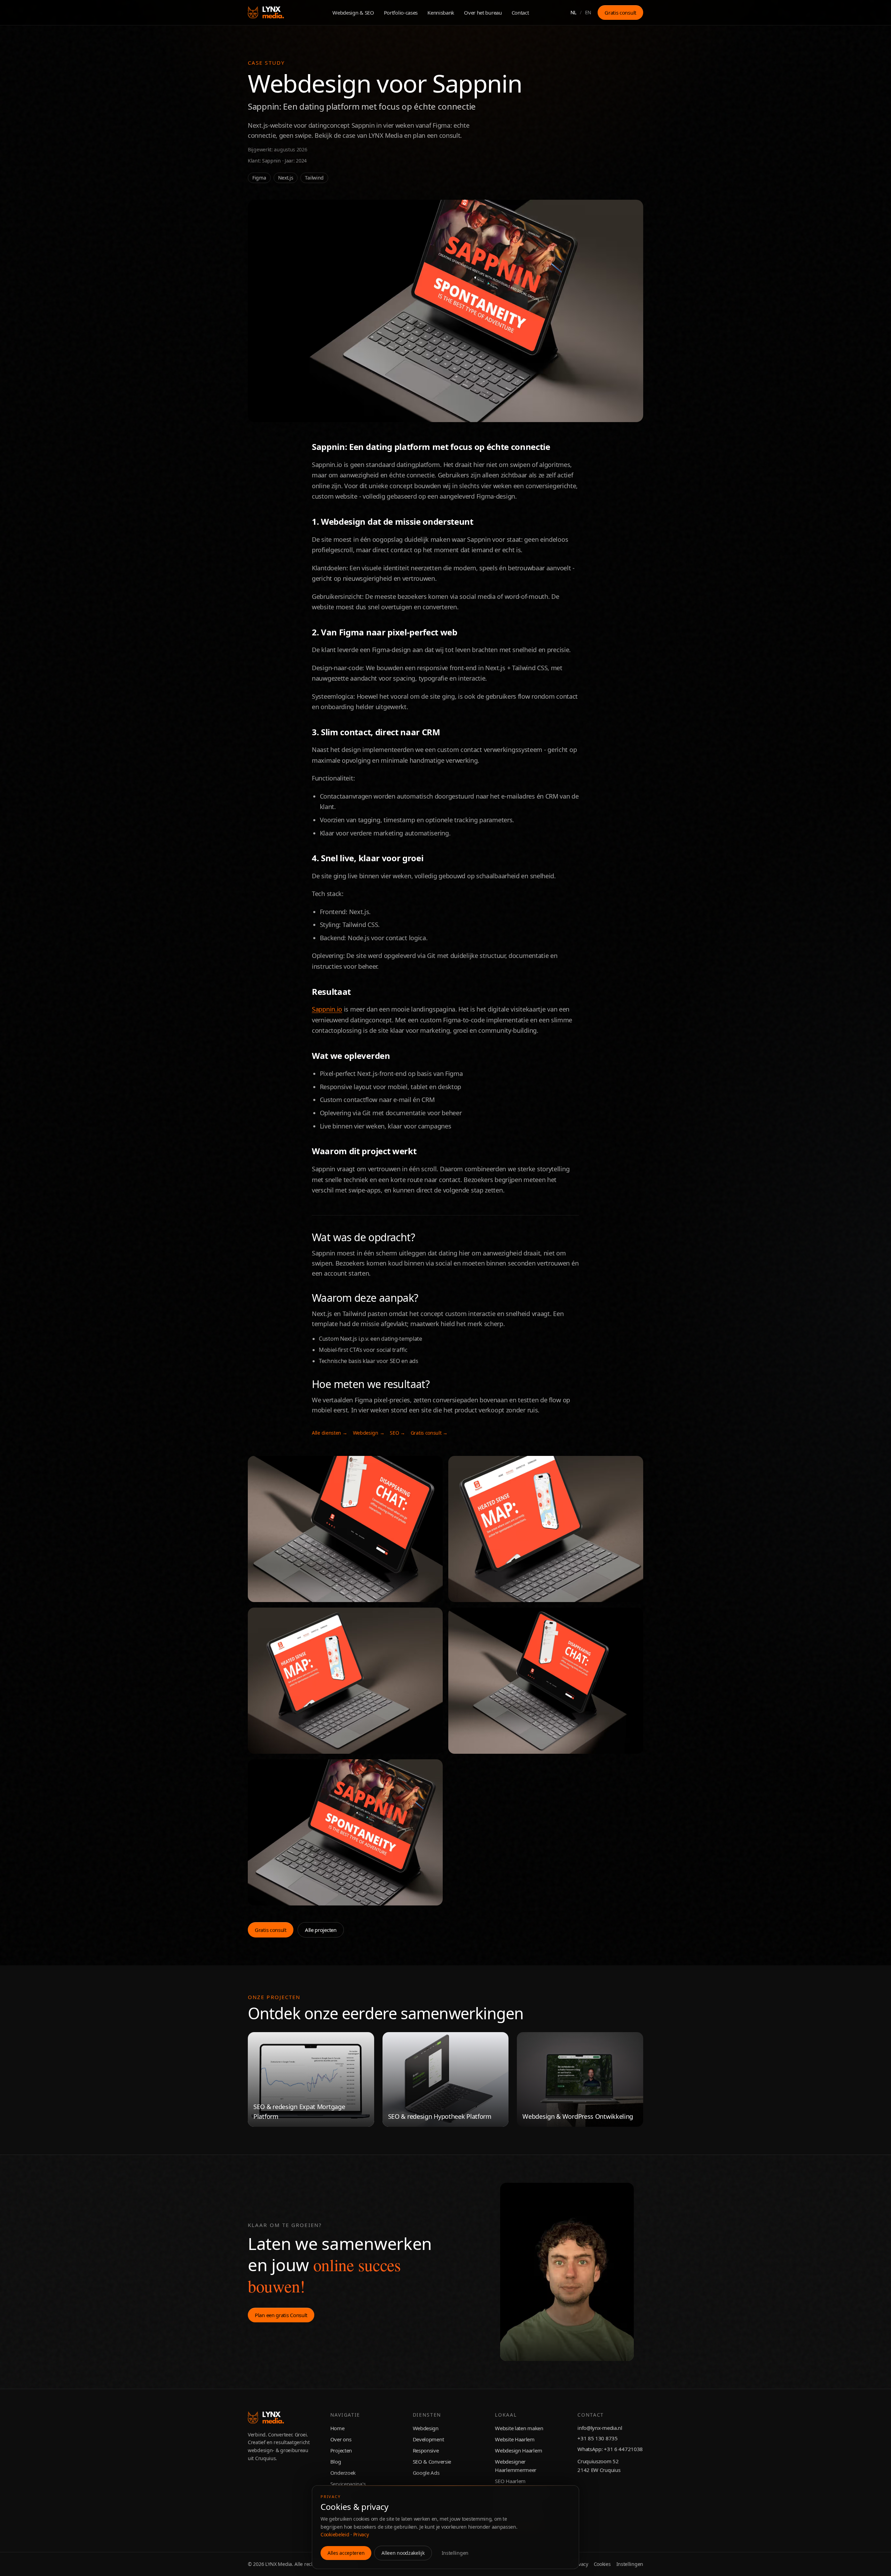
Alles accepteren (346, 2553)
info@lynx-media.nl (600, 2428)
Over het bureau (483, 13)
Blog (336, 2462)
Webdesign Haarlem (518, 2450)
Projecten (341, 2450)
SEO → (397, 1433)
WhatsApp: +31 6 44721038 (610, 2449)
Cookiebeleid (335, 2534)
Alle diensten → (330, 1433)
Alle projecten (321, 1930)
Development (428, 2439)
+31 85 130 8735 (598, 2438)
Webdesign (426, 2428)
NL (573, 12)
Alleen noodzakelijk (403, 2553)
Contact (520, 13)
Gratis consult (620, 13)
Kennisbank (441, 13)
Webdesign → (369, 1433)
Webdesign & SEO (353, 13)
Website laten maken (519, 2428)
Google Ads (426, 2473)
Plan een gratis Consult (281, 2315)
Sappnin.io (327, 1009)
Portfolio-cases (401, 13)
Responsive (426, 2450)
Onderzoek (343, 2473)
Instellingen (455, 2553)
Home (337, 2428)
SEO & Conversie (432, 2462)
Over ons (341, 2439)
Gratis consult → (429, 1433)
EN (588, 12)
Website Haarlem (515, 2439)
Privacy (361, 2534)
